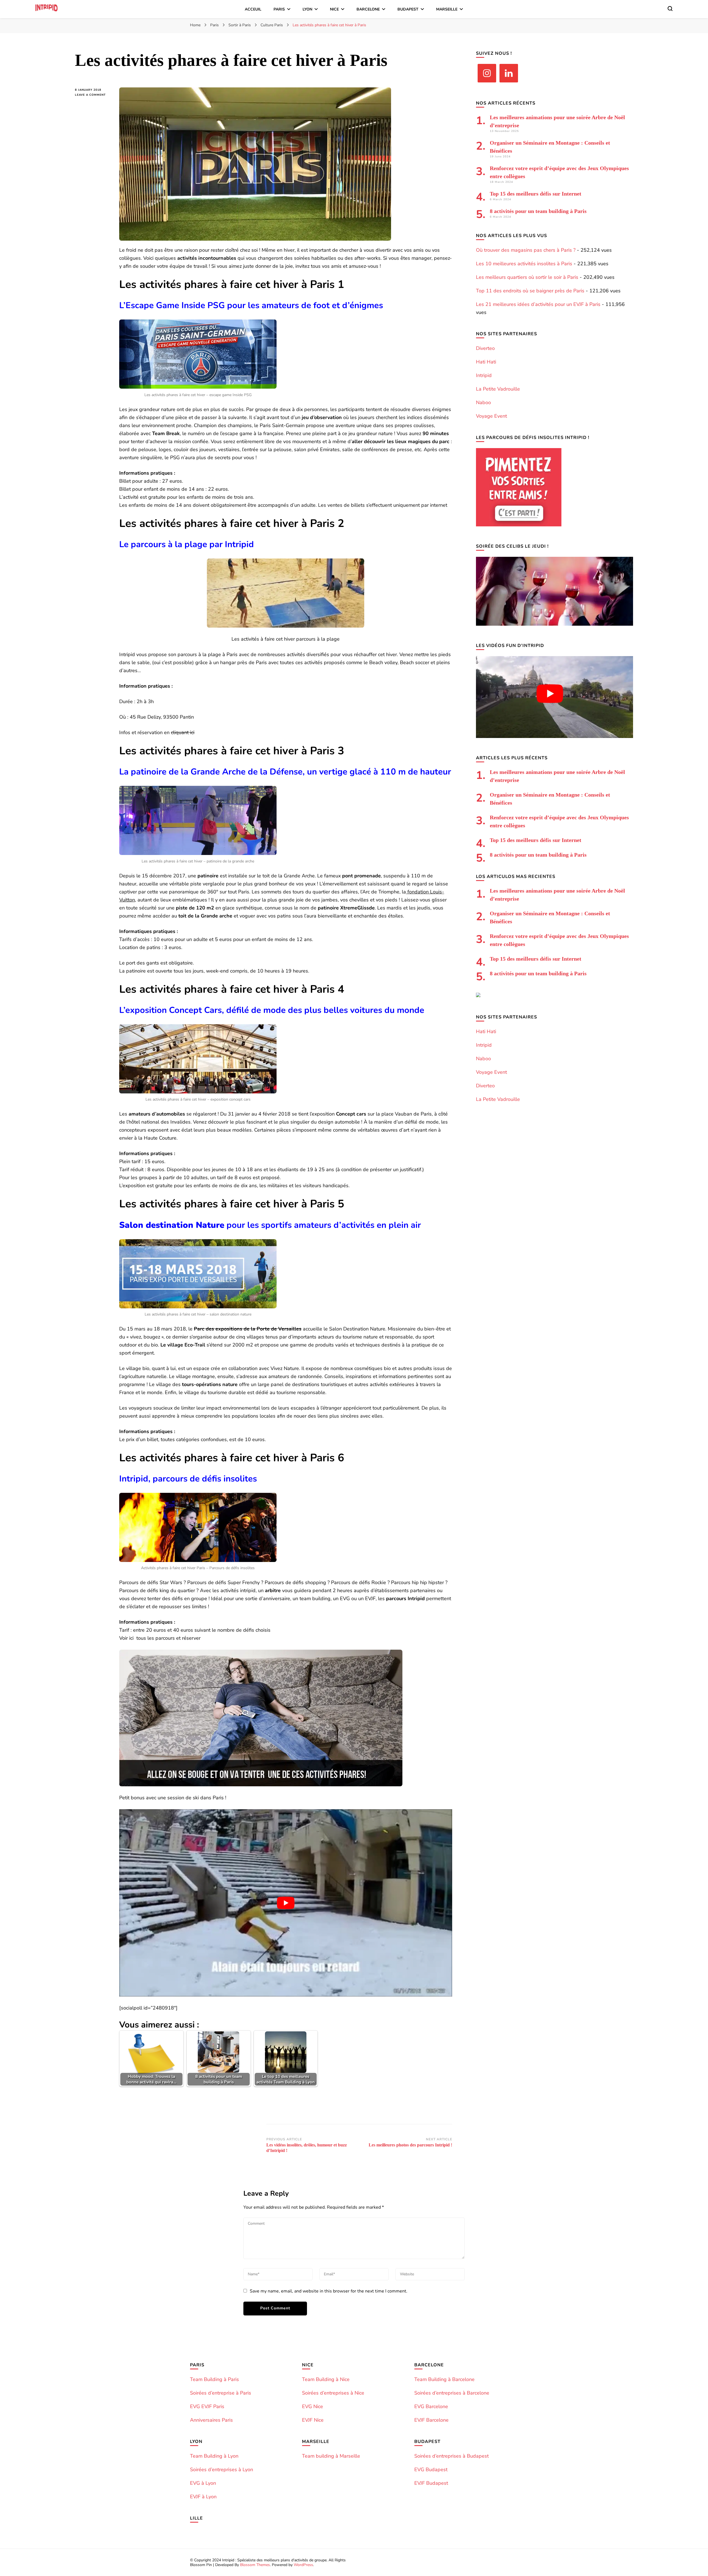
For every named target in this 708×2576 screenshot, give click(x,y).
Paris (279, 9)
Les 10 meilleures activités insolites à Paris (524, 264)
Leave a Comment (93, 95)
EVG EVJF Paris (207, 2406)
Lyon (307, 9)
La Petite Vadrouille (498, 389)
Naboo (483, 402)
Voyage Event (491, 416)
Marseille (447, 9)
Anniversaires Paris (211, 2420)
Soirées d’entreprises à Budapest (451, 2456)
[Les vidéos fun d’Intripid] (555, 736)
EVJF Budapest (431, 2483)
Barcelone (368, 9)
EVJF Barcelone (431, 2420)
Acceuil (253, 9)
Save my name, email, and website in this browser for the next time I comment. (329, 2291)
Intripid (484, 375)
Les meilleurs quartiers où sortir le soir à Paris (527, 277)
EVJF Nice (313, 2420)
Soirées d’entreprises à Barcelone (452, 2393)
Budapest (408, 9)
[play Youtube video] (286, 1903)
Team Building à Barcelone (444, 2379)
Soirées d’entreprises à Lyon (222, 2470)
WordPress (303, 2565)
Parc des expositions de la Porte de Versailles (248, 1329)
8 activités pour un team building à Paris (538, 211)
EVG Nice (313, 2406)
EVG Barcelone (431, 2406)
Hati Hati (486, 362)
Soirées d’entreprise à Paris (221, 2393)
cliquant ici (183, 732)
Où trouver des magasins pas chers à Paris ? (526, 250)
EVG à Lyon (203, 2483)
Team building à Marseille (331, 2456)
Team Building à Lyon (214, 2456)
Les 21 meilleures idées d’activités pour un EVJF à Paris (538, 304)
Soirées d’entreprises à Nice (333, 2393)
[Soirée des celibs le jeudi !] (555, 624)
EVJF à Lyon (203, 2497)
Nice (334, 9)
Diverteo (485, 348)
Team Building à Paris (214, 2379)
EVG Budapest (431, 2470)
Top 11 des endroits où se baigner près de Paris (530, 291)
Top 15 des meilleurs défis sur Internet (536, 194)
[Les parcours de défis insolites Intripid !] (519, 525)
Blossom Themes (255, 2565)
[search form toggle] (670, 9)
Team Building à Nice (326, 2379)
